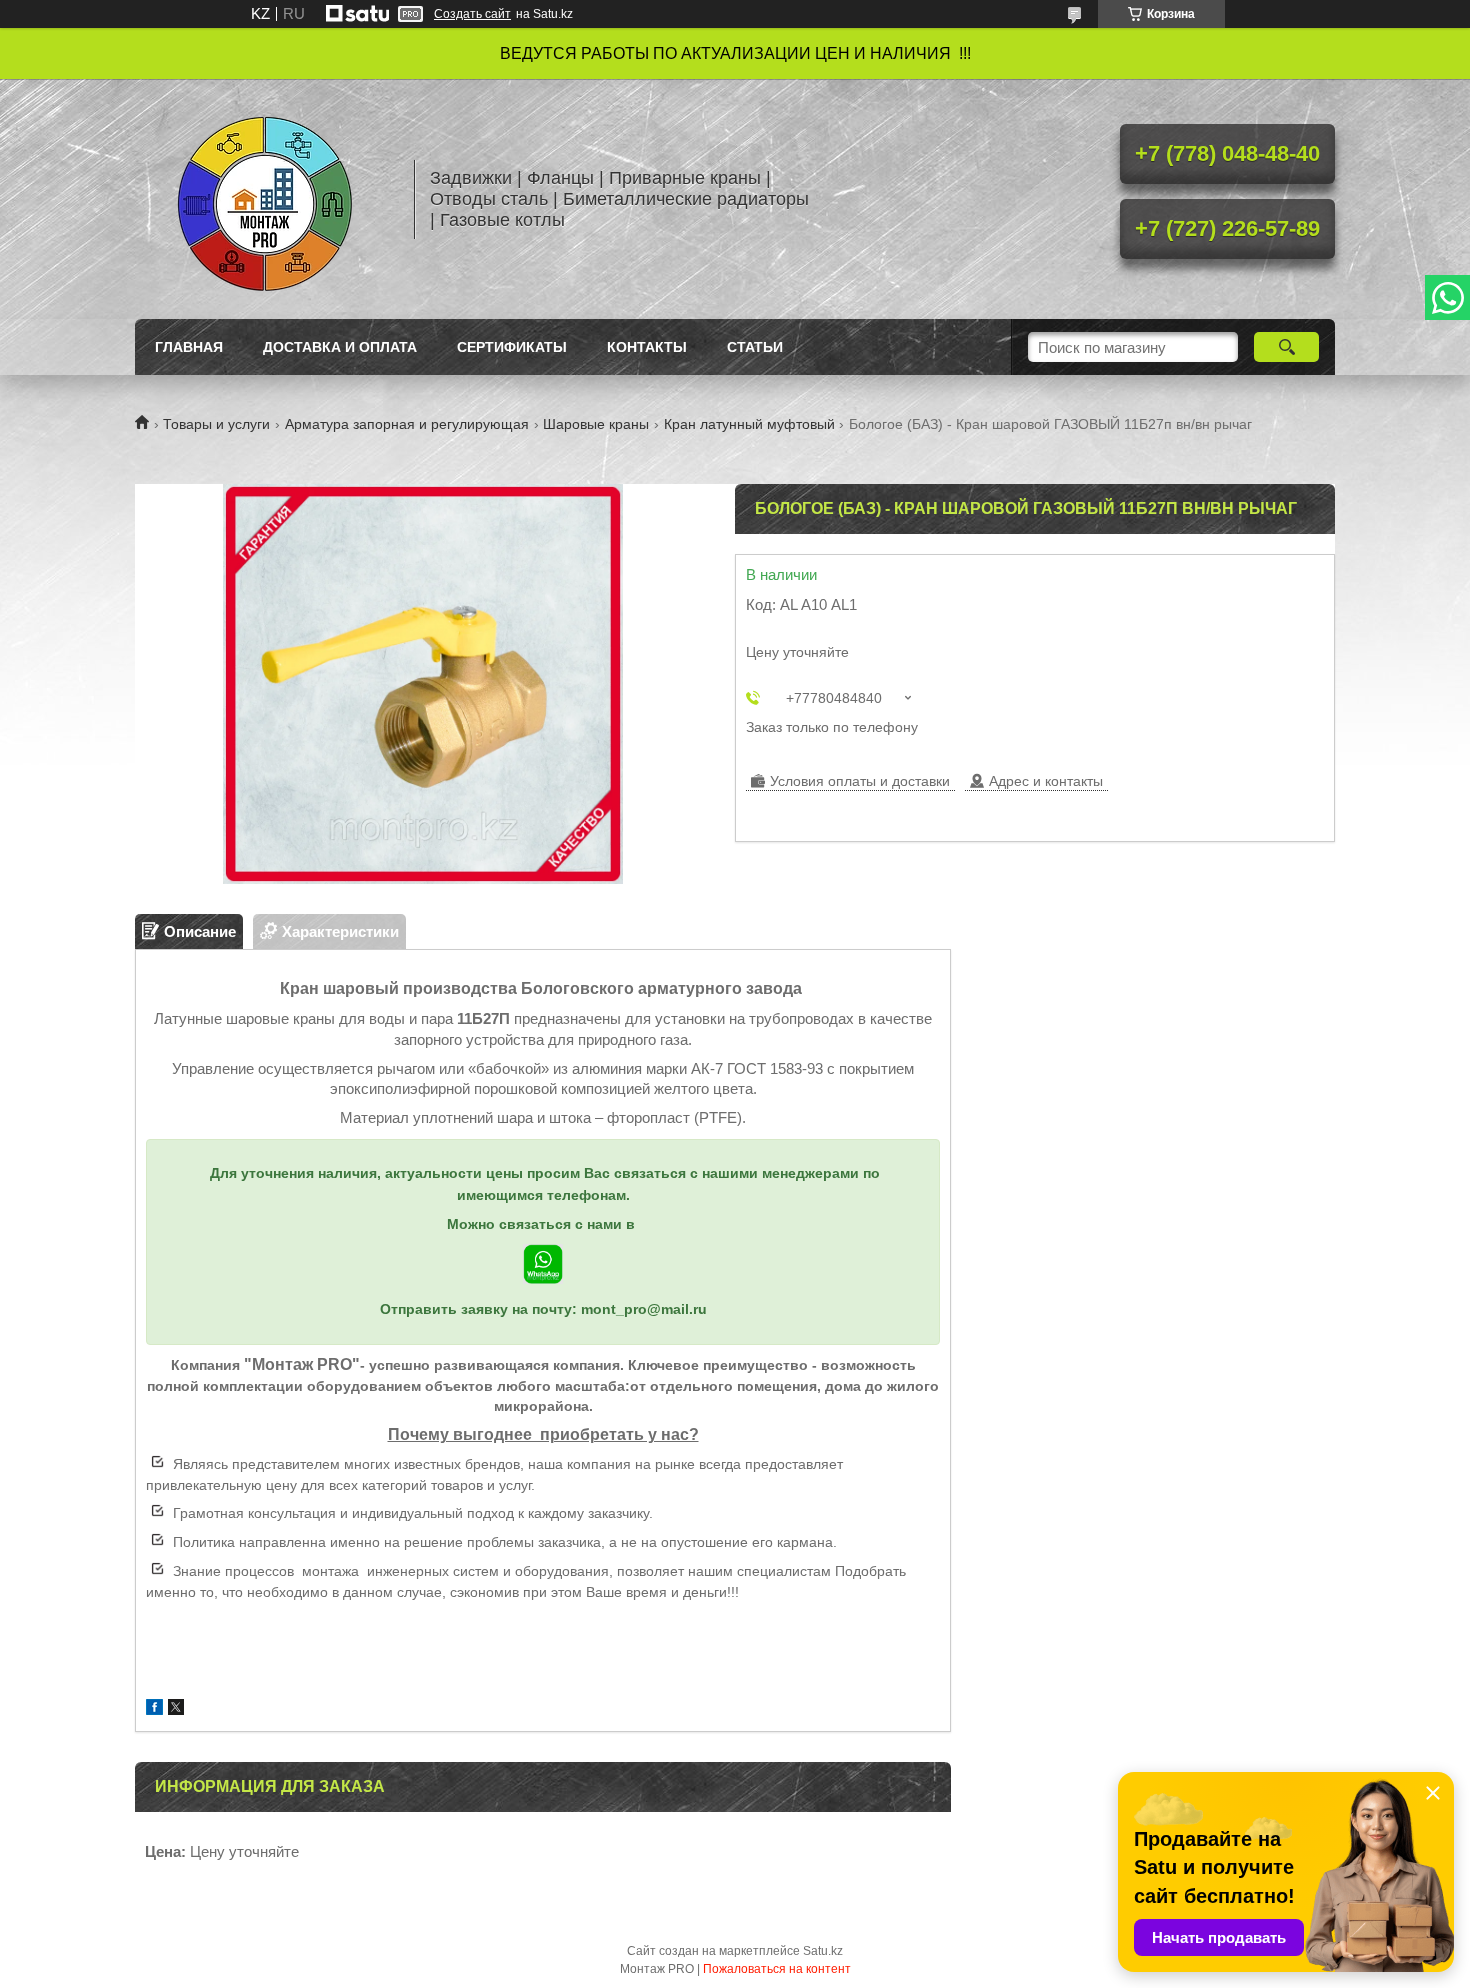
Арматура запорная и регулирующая (407, 424)
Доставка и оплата (340, 347)
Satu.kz (823, 1951)
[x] (176, 1709)
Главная (189, 347)
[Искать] (1286, 347)
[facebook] (154, 1709)
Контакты (647, 347)
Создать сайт (472, 14)
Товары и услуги (216, 424)
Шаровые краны (596, 424)
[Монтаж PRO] (265, 199)
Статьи (755, 347)
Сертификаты (512, 347)
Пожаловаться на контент (777, 1969)
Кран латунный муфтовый (749, 424)
